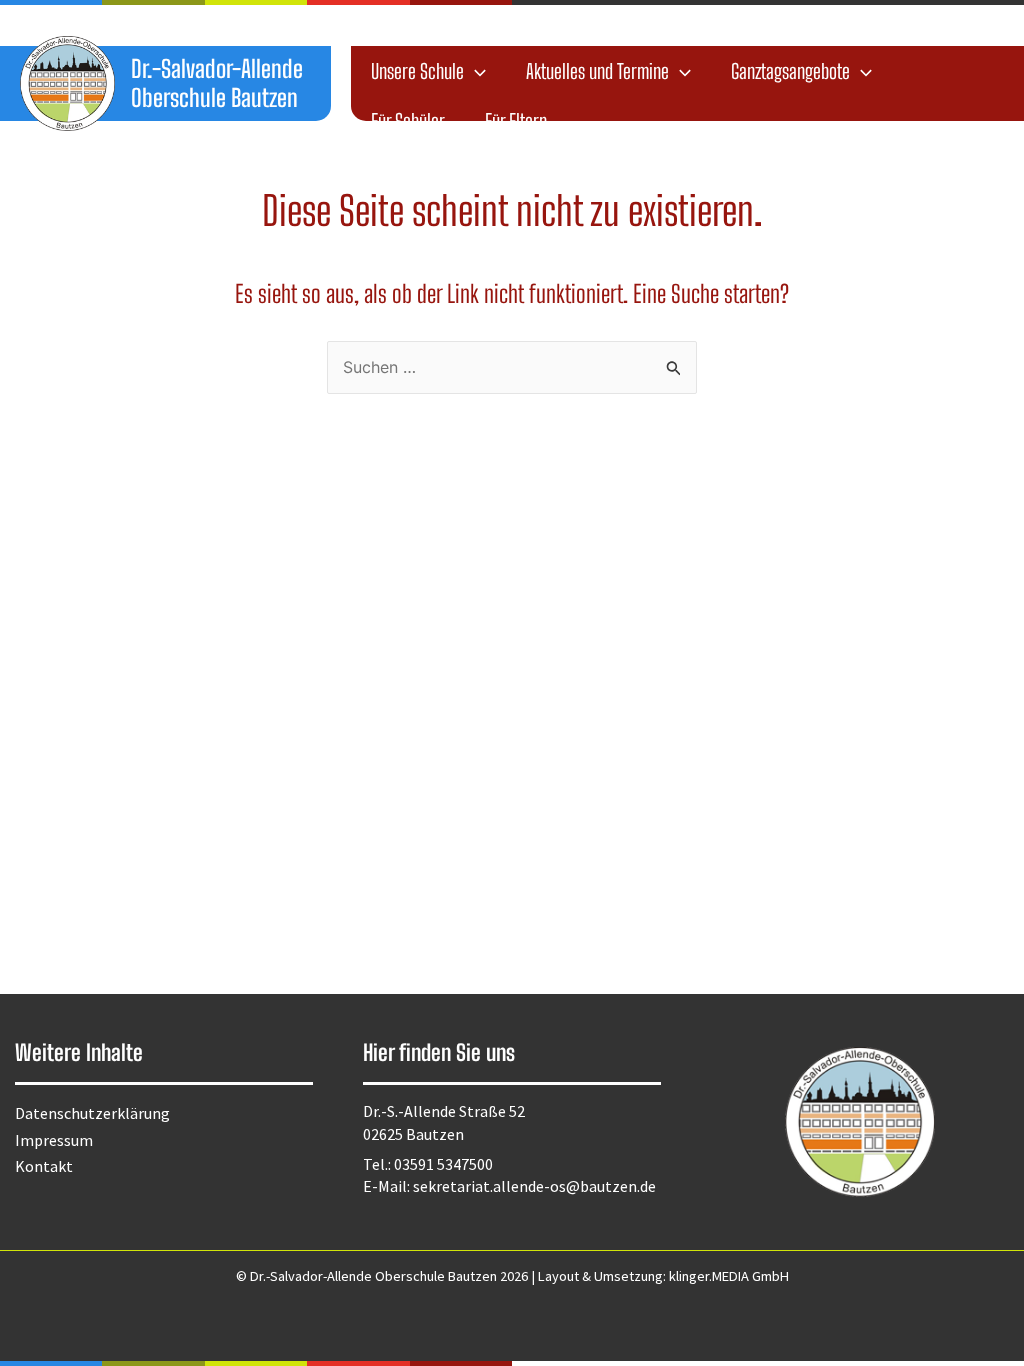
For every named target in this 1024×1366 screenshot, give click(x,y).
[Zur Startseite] (67, 83)
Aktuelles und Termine (597, 71)
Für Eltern (516, 121)
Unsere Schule (417, 71)
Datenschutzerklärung (92, 1113)
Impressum (54, 1140)
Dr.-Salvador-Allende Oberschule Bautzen (217, 83)
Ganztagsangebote (790, 71)
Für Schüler (408, 121)
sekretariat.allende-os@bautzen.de (534, 1186)
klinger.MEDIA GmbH (729, 1276)
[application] (475, 71)
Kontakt (44, 1166)
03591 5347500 (443, 1164)
